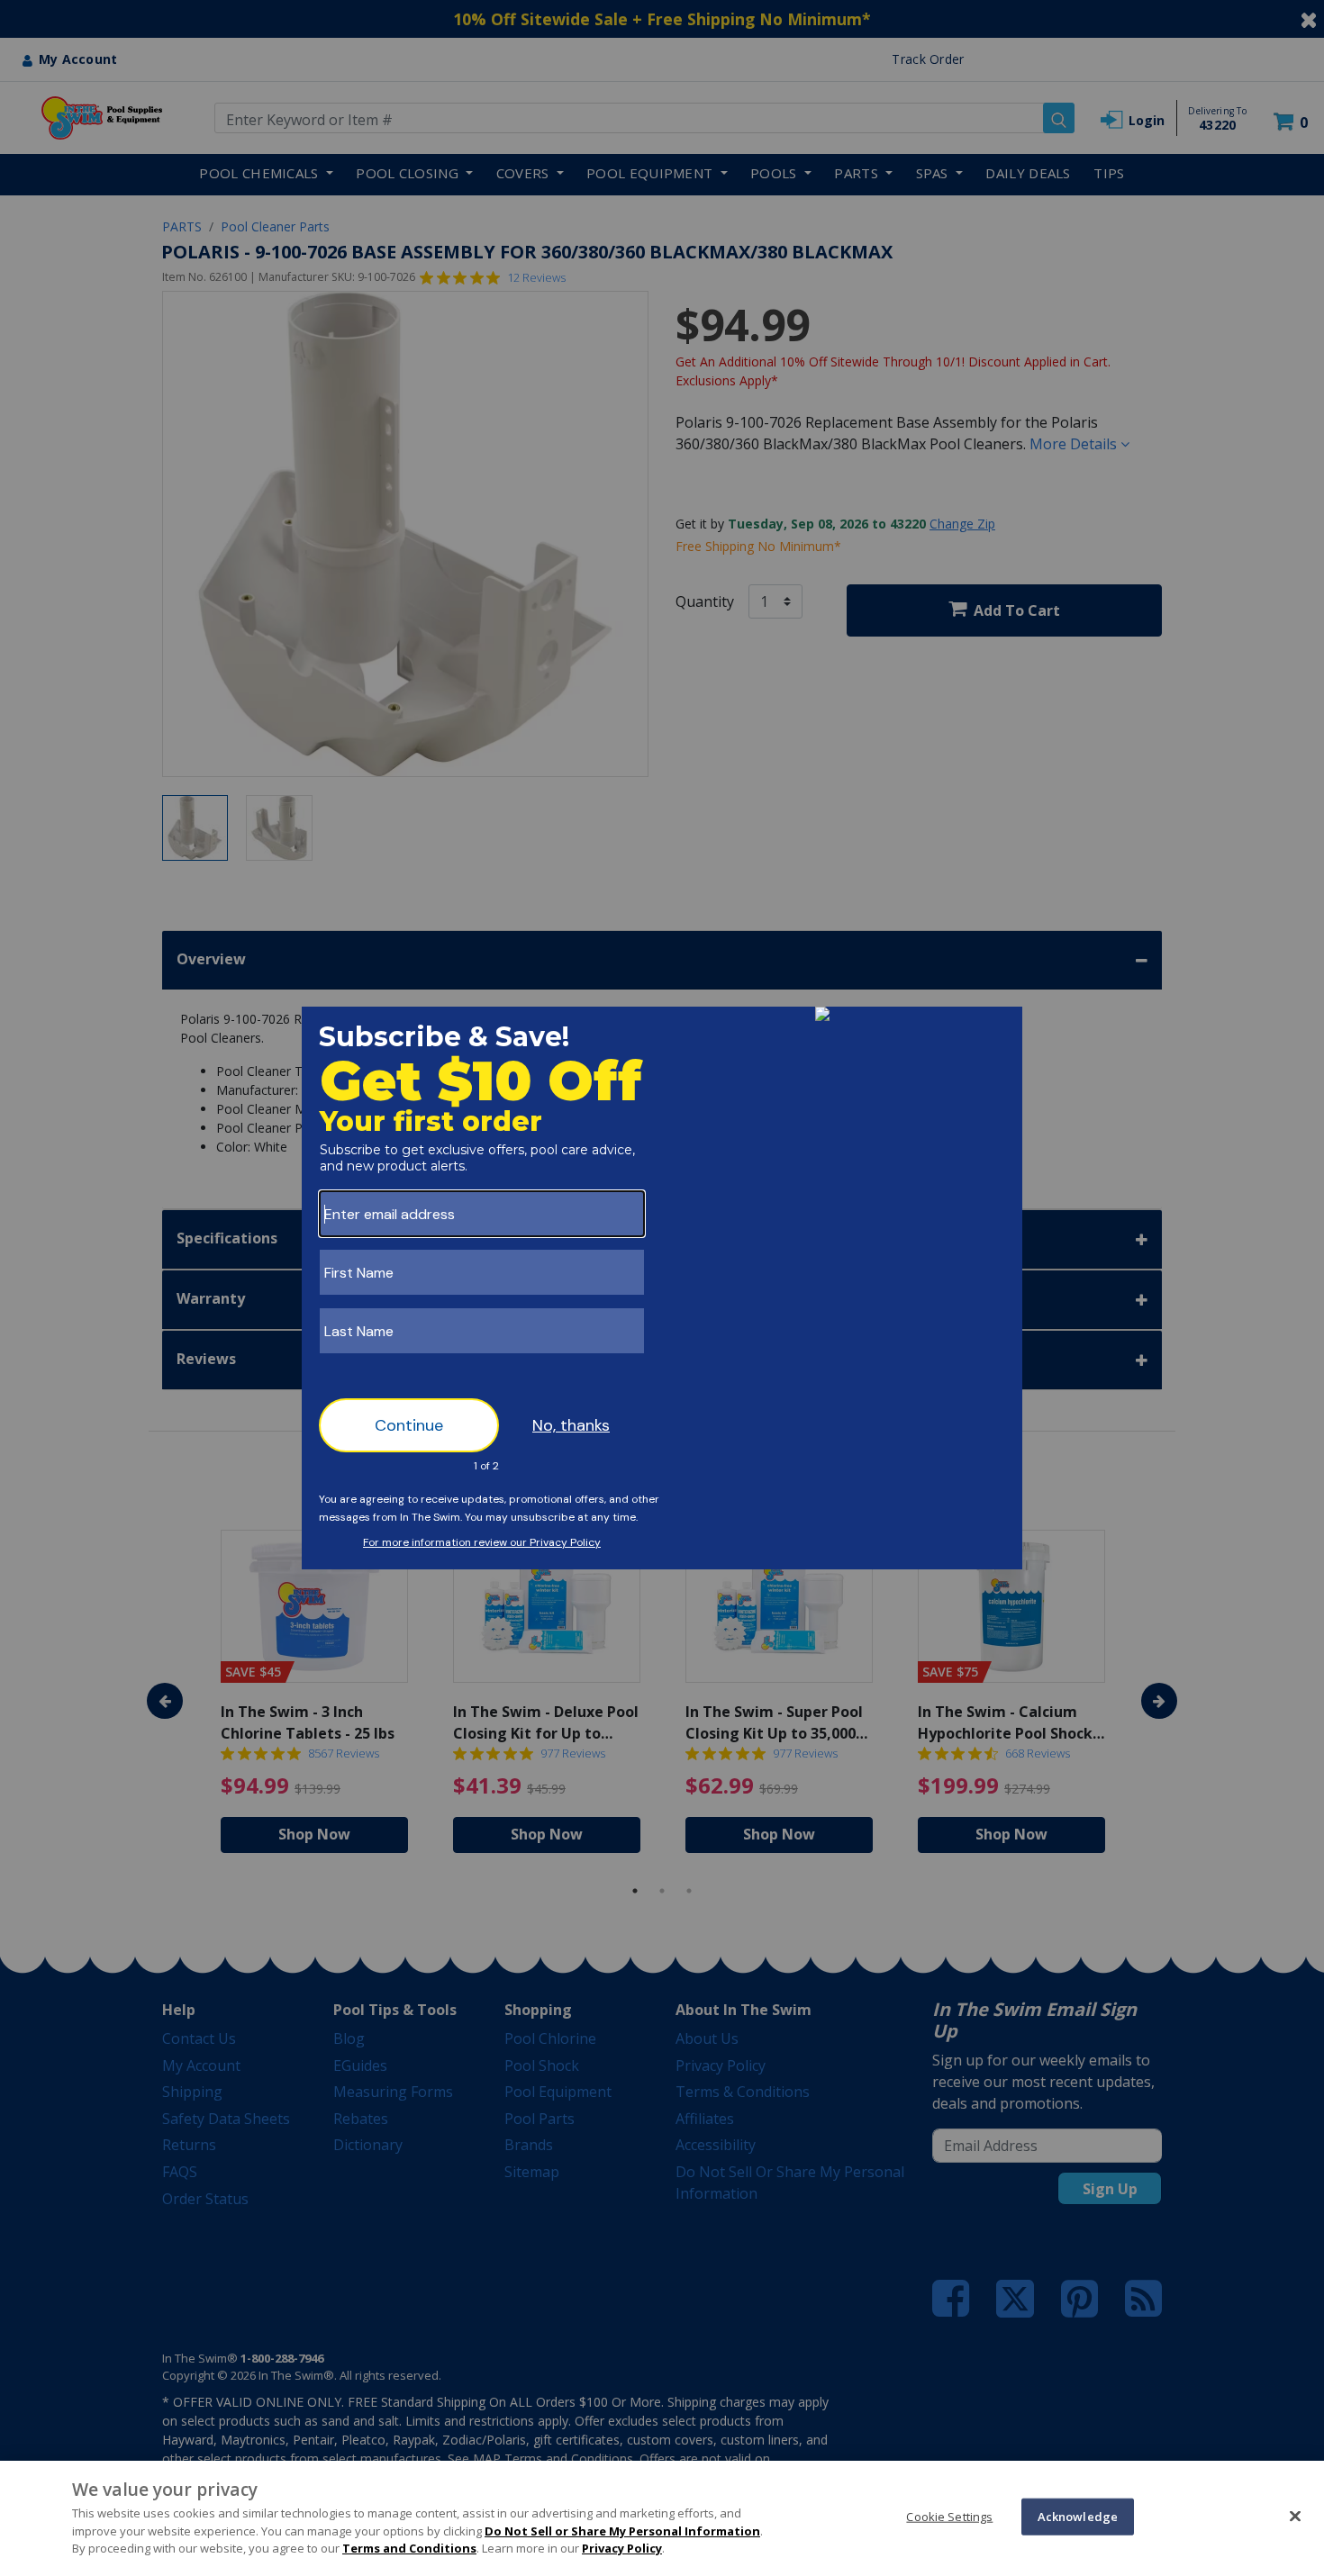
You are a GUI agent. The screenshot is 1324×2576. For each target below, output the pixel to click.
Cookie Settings (949, 2516)
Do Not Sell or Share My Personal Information (622, 2531)
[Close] (1295, 2516)
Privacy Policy (622, 2548)
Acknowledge (1078, 2516)
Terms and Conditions (409, 2548)
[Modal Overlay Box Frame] (662, 1288)
